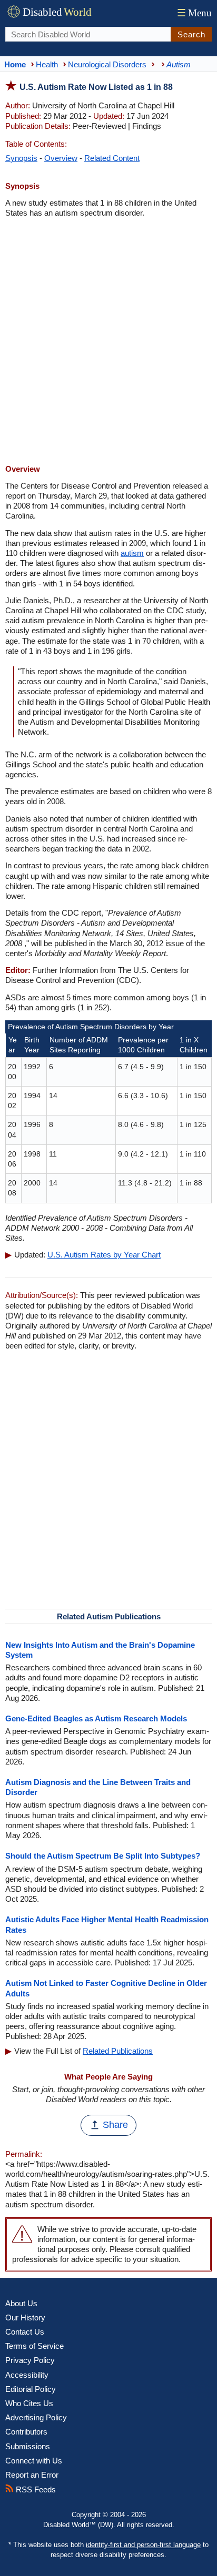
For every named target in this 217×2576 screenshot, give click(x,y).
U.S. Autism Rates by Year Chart (104, 1255)
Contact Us (25, 2332)
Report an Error (32, 2475)
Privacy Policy (30, 2360)
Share (115, 2125)
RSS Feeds (35, 2489)
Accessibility (27, 2375)
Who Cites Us (29, 2403)
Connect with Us (34, 2461)
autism (132, 553)
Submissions (28, 2446)
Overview (61, 158)
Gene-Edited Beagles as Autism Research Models (96, 1718)
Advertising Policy (36, 2417)
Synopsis (21, 158)
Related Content (112, 158)
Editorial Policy (31, 2389)
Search (191, 34)
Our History (25, 2318)
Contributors (26, 2432)
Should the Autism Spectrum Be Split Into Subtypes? (103, 1856)
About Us (21, 2303)
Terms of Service (34, 2346)
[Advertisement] (108, 342)
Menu (194, 13)
